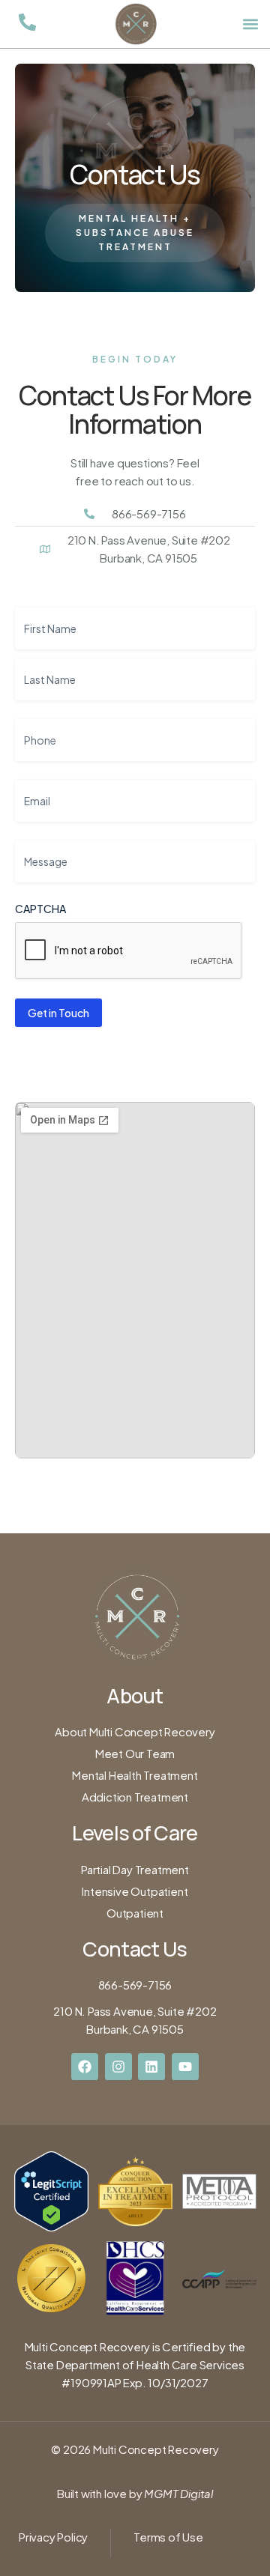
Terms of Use (168, 2537)
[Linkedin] (151, 2067)
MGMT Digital (178, 2493)
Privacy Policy (53, 2537)
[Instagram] (118, 2067)
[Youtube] (185, 2067)
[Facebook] (85, 2067)
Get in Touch (58, 1013)
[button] (250, 24)
